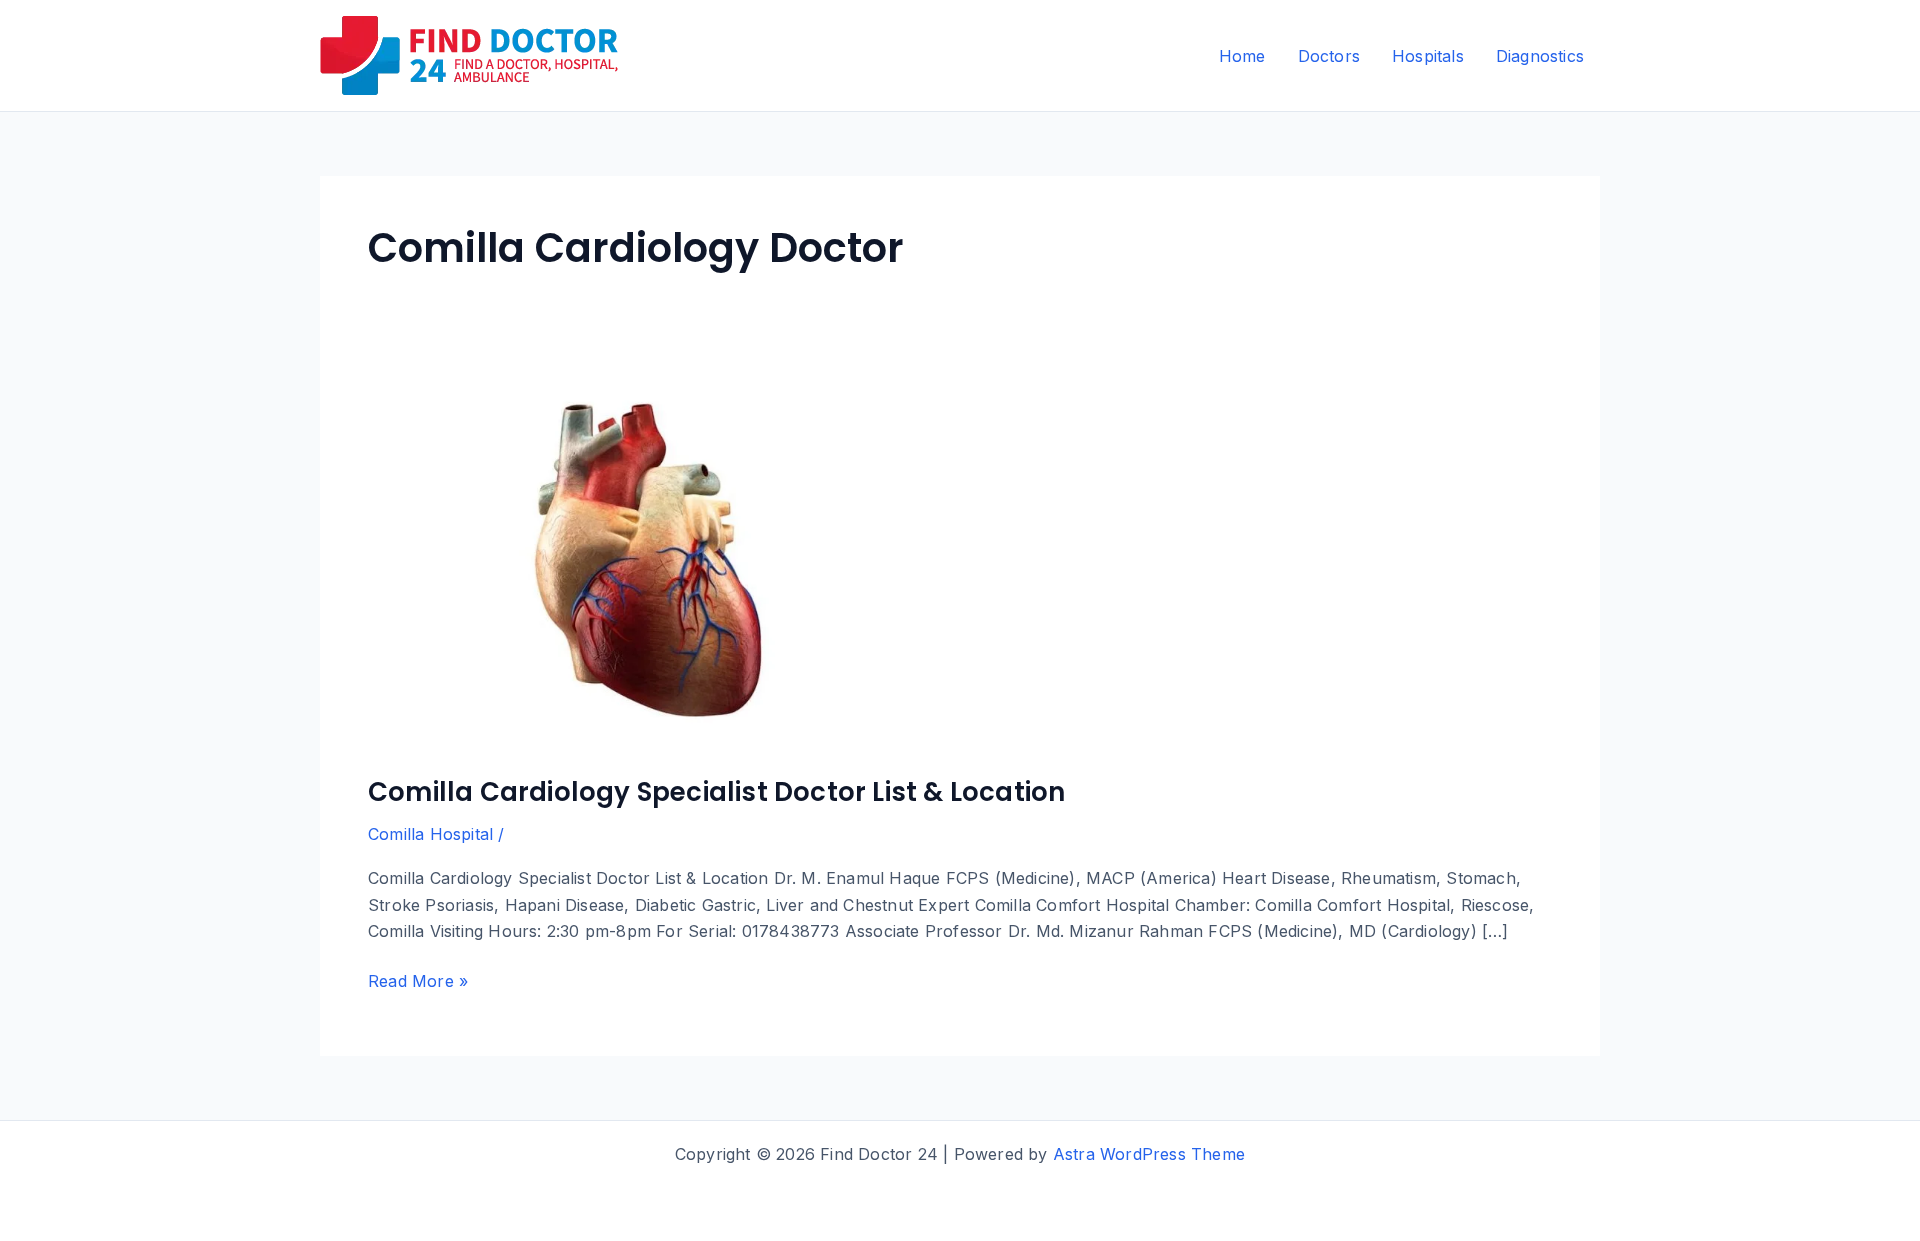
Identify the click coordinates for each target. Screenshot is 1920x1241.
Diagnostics (1540, 56)
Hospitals (1428, 56)
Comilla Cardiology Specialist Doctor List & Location (716, 792)
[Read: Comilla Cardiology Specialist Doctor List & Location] (653, 560)
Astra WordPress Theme (1149, 1154)
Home (1242, 56)
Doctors (1329, 56)
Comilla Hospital (430, 834)
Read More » (418, 982)
